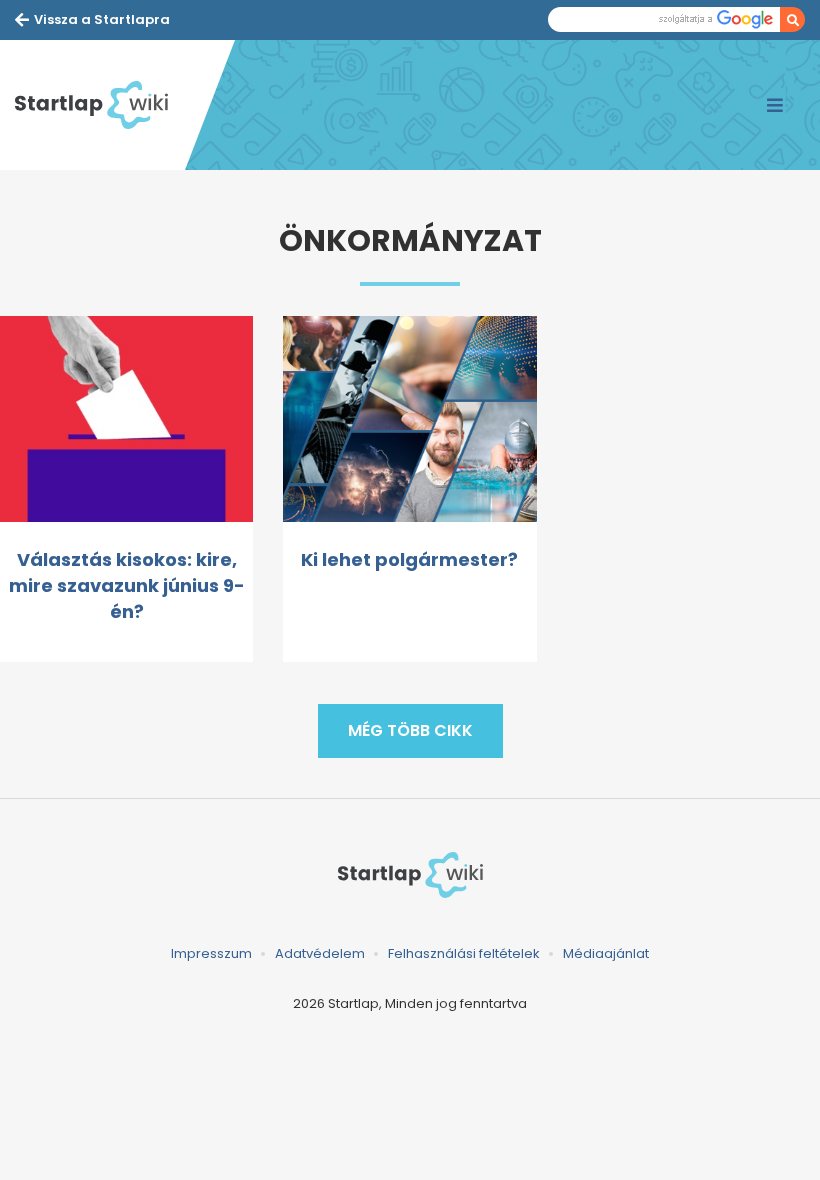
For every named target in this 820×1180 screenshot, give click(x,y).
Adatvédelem (320, 953)
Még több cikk (410, 730)
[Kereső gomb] (792, 19)
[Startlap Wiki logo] (410, 874)
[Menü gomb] (775, 105)
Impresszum (211, 953)
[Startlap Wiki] (100, 105)
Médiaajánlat (606, 953)
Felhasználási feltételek (464, 953)
